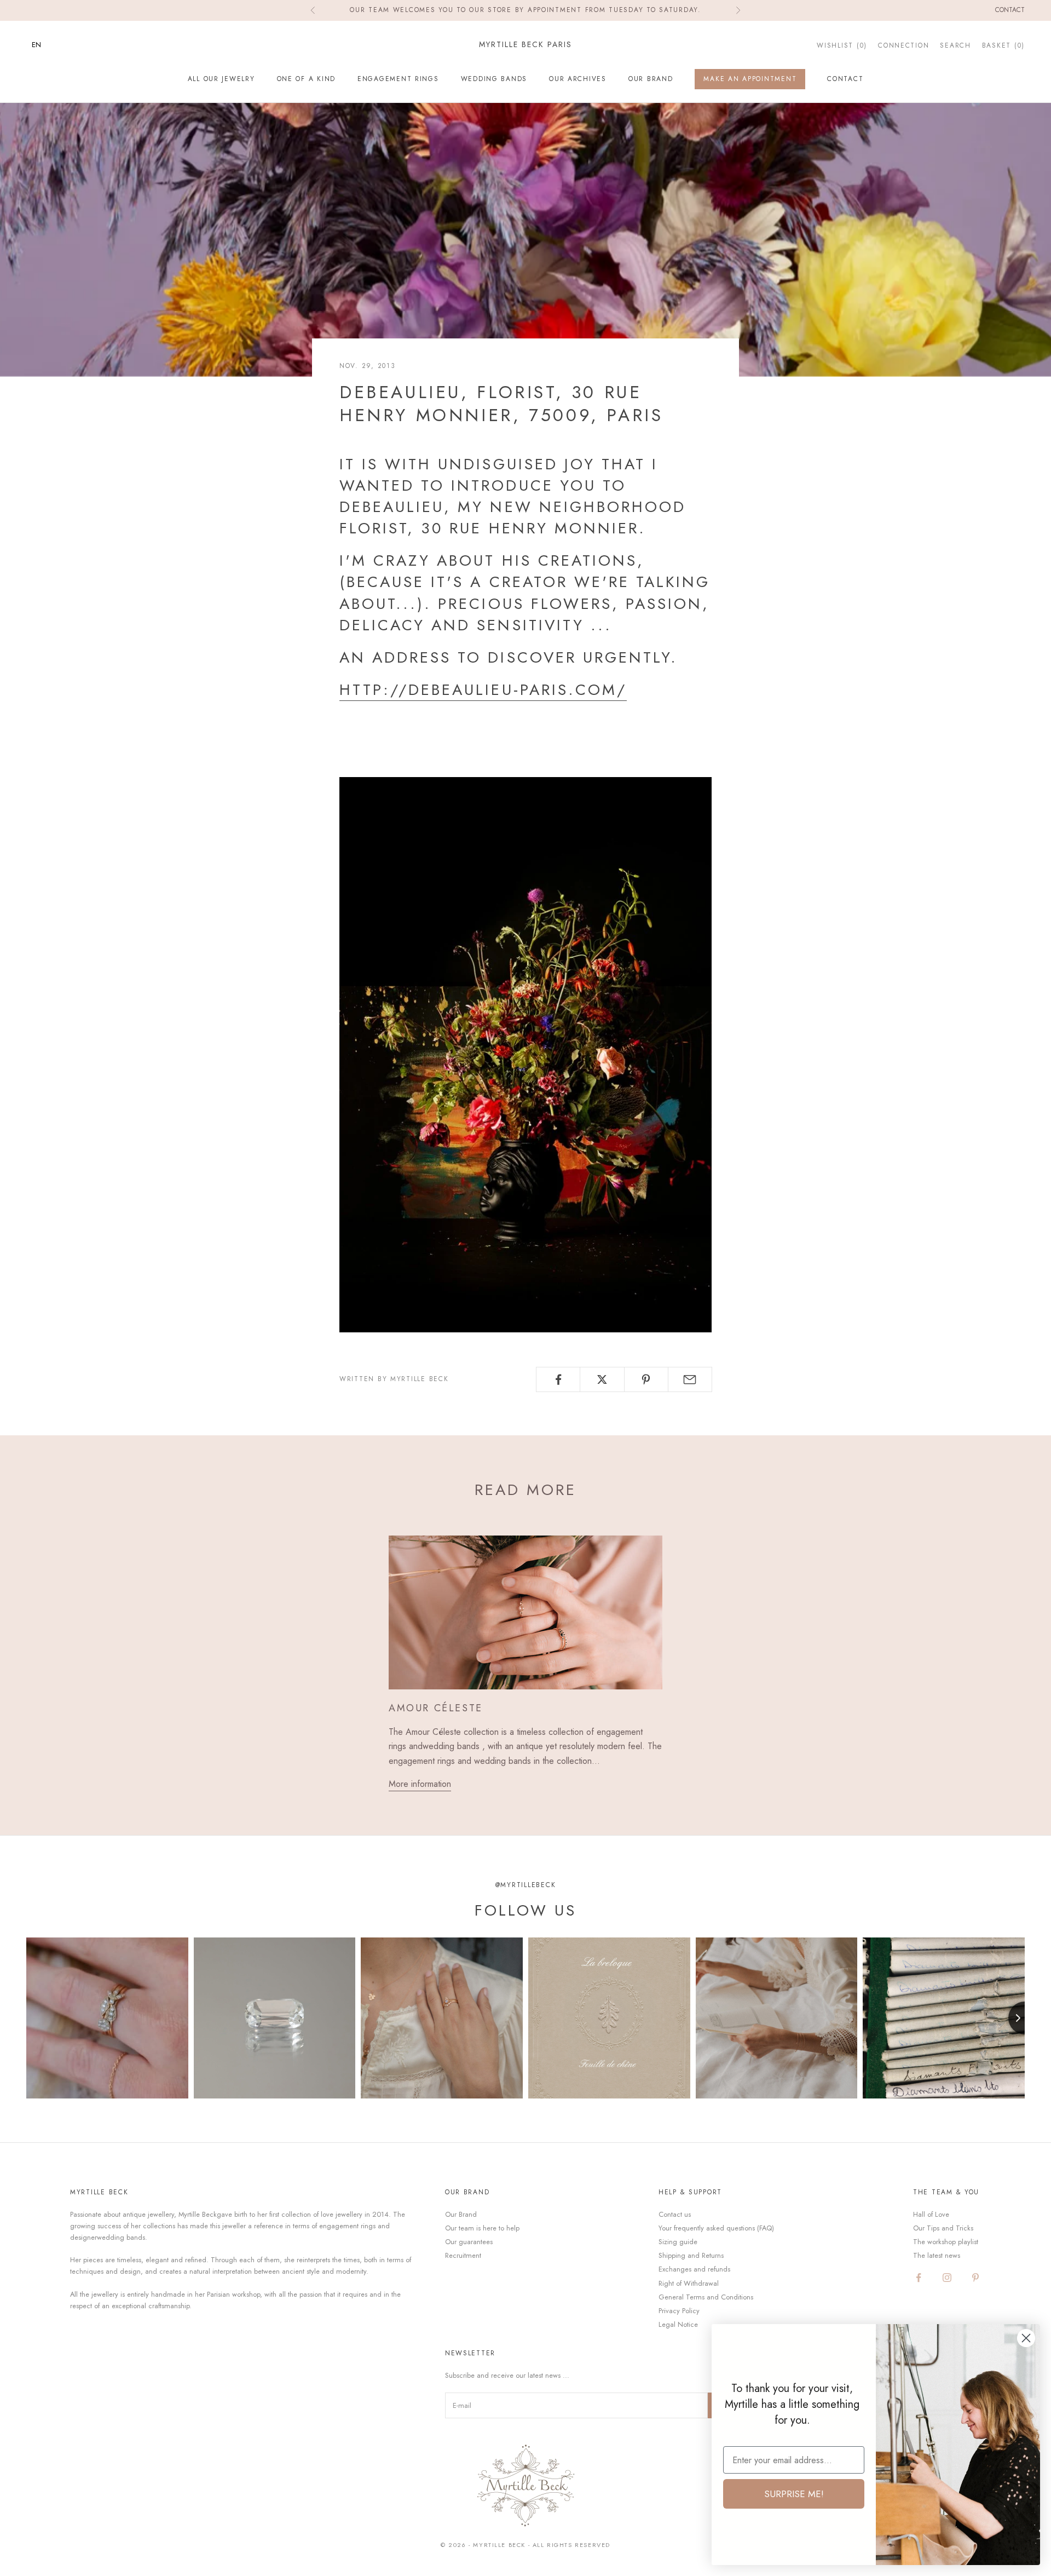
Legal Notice (678, 2324)
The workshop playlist (946, 2242)
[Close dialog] (1026, 2338)
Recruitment (463, 2255)
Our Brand (651, 79)
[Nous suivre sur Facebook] (919, 2278)
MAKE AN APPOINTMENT (750, 79)
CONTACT (845, 79)
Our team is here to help (482, 2228)
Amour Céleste (436, 1708)
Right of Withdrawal (689, 2283)
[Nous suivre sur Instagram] (947, 2278)
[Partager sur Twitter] (602, 1379)
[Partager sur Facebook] (558, 1379)
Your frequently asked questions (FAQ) (716, 2228)
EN (36, 45)
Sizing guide (678, 2242)
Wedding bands (494, 79)
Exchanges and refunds (694, 2269)
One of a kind (306, 79)
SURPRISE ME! (794, 2494)
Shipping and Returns (691, 2255)
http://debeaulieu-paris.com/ (483, 690)
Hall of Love (931, 2214)
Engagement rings (398, 79)
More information (420, 1784)
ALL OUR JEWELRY (221, 79)
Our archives (578, 79)
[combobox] (45, 45)
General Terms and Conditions (706, 2297)
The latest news (937, 2255)
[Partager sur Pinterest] (646, 1379)
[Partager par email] (690, 1379)
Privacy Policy (679, 2311)
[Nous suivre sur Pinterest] (975, 2278)
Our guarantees (469, 2242)
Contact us (675, 2214)
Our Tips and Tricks (943, 2228)
